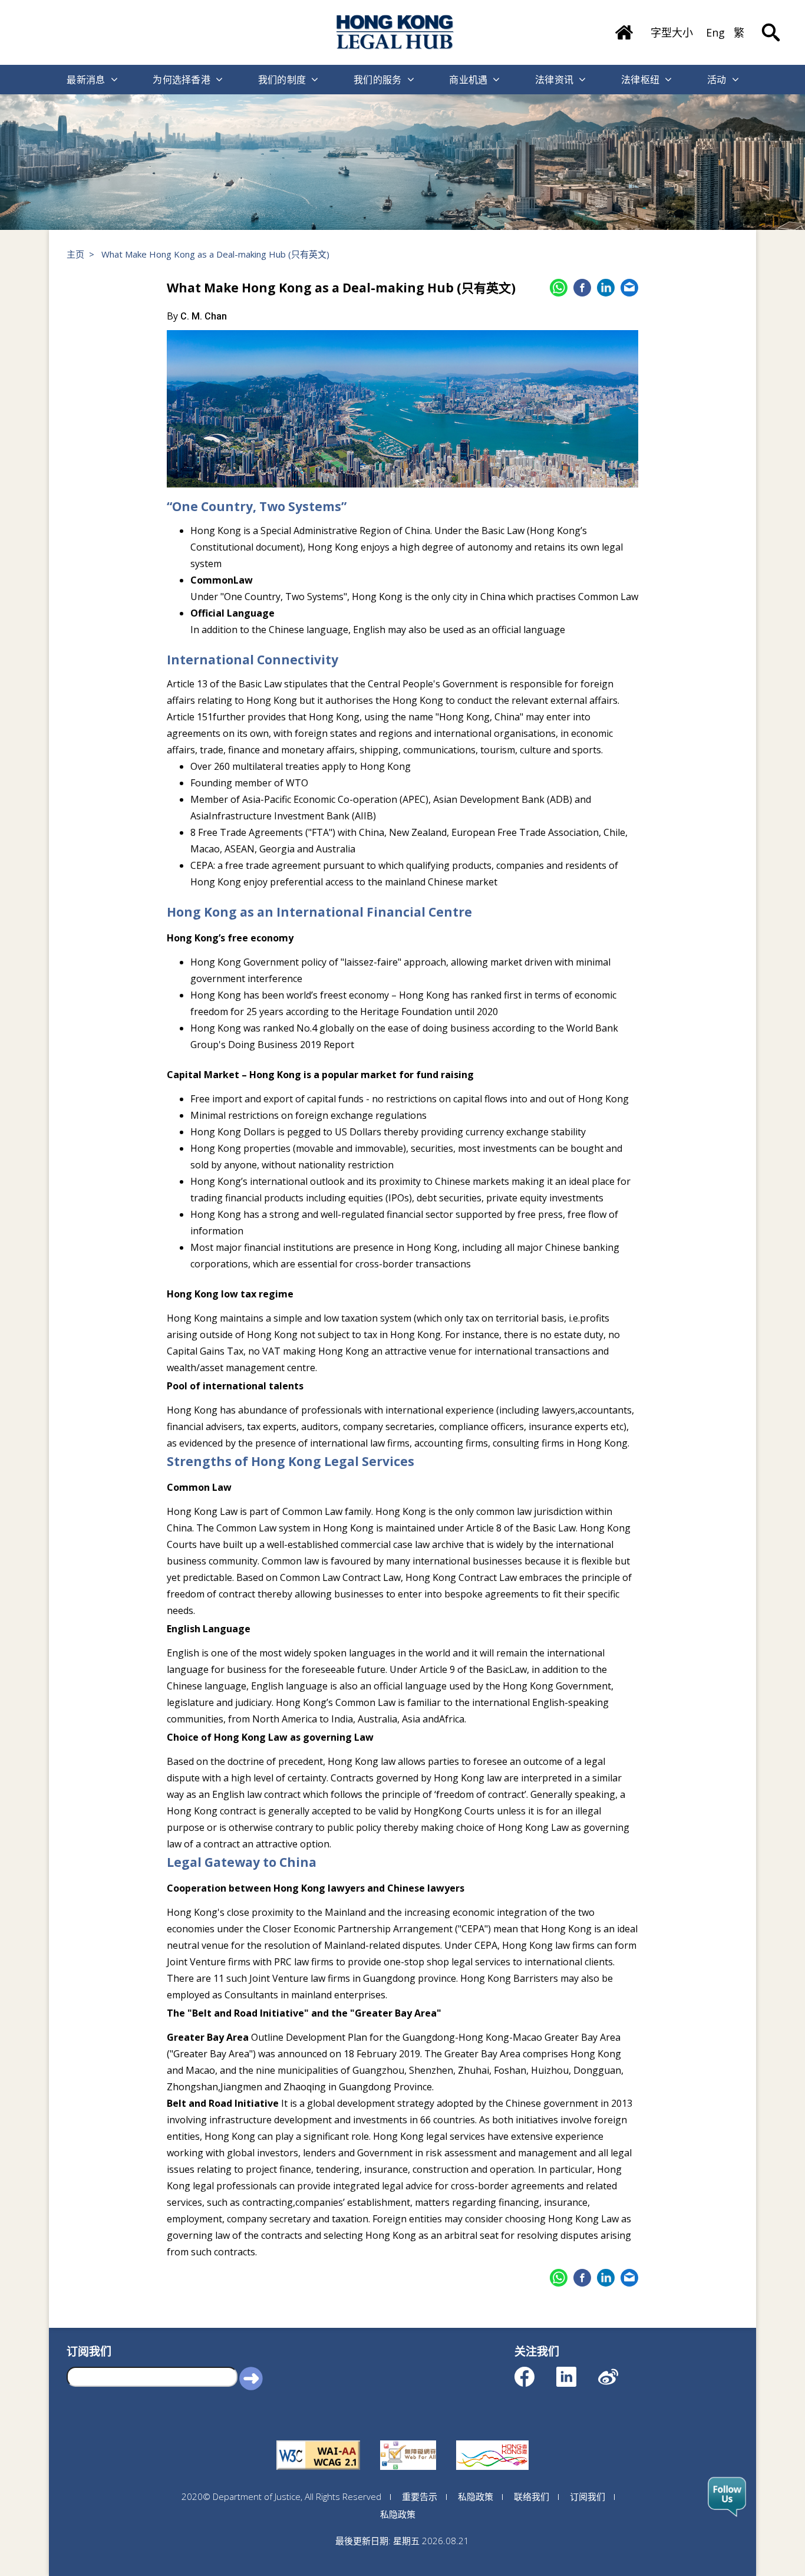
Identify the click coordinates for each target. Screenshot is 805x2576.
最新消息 (86, 80)
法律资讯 (554, 80)
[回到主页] (395, 32)
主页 (75, 254)
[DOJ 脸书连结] (535, 2371)
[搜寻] (771, 24)
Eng (715, 32)
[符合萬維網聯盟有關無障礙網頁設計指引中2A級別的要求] (318, 2440)
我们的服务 (378, 80)
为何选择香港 (182, 80)
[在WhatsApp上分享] (559, 288)
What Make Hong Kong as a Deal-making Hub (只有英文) (215, 254)
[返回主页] (624, 28)
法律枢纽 (640, 80)
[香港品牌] (492, 2440)
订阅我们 (588, 2496)
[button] (251, 2378)
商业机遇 (468, 80)
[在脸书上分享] (582, 288)
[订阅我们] (727, 2497)
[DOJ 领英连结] (577, 2371)
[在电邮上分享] (629, 288)
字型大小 (672, 32)
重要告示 (420, 2496)
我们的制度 (282, 80)
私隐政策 (476, 2496)
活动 (717, 80)
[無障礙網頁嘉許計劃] (408, 2440)
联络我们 (532, 2496)
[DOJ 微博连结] (618, 2371)
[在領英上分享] (606, 288)
